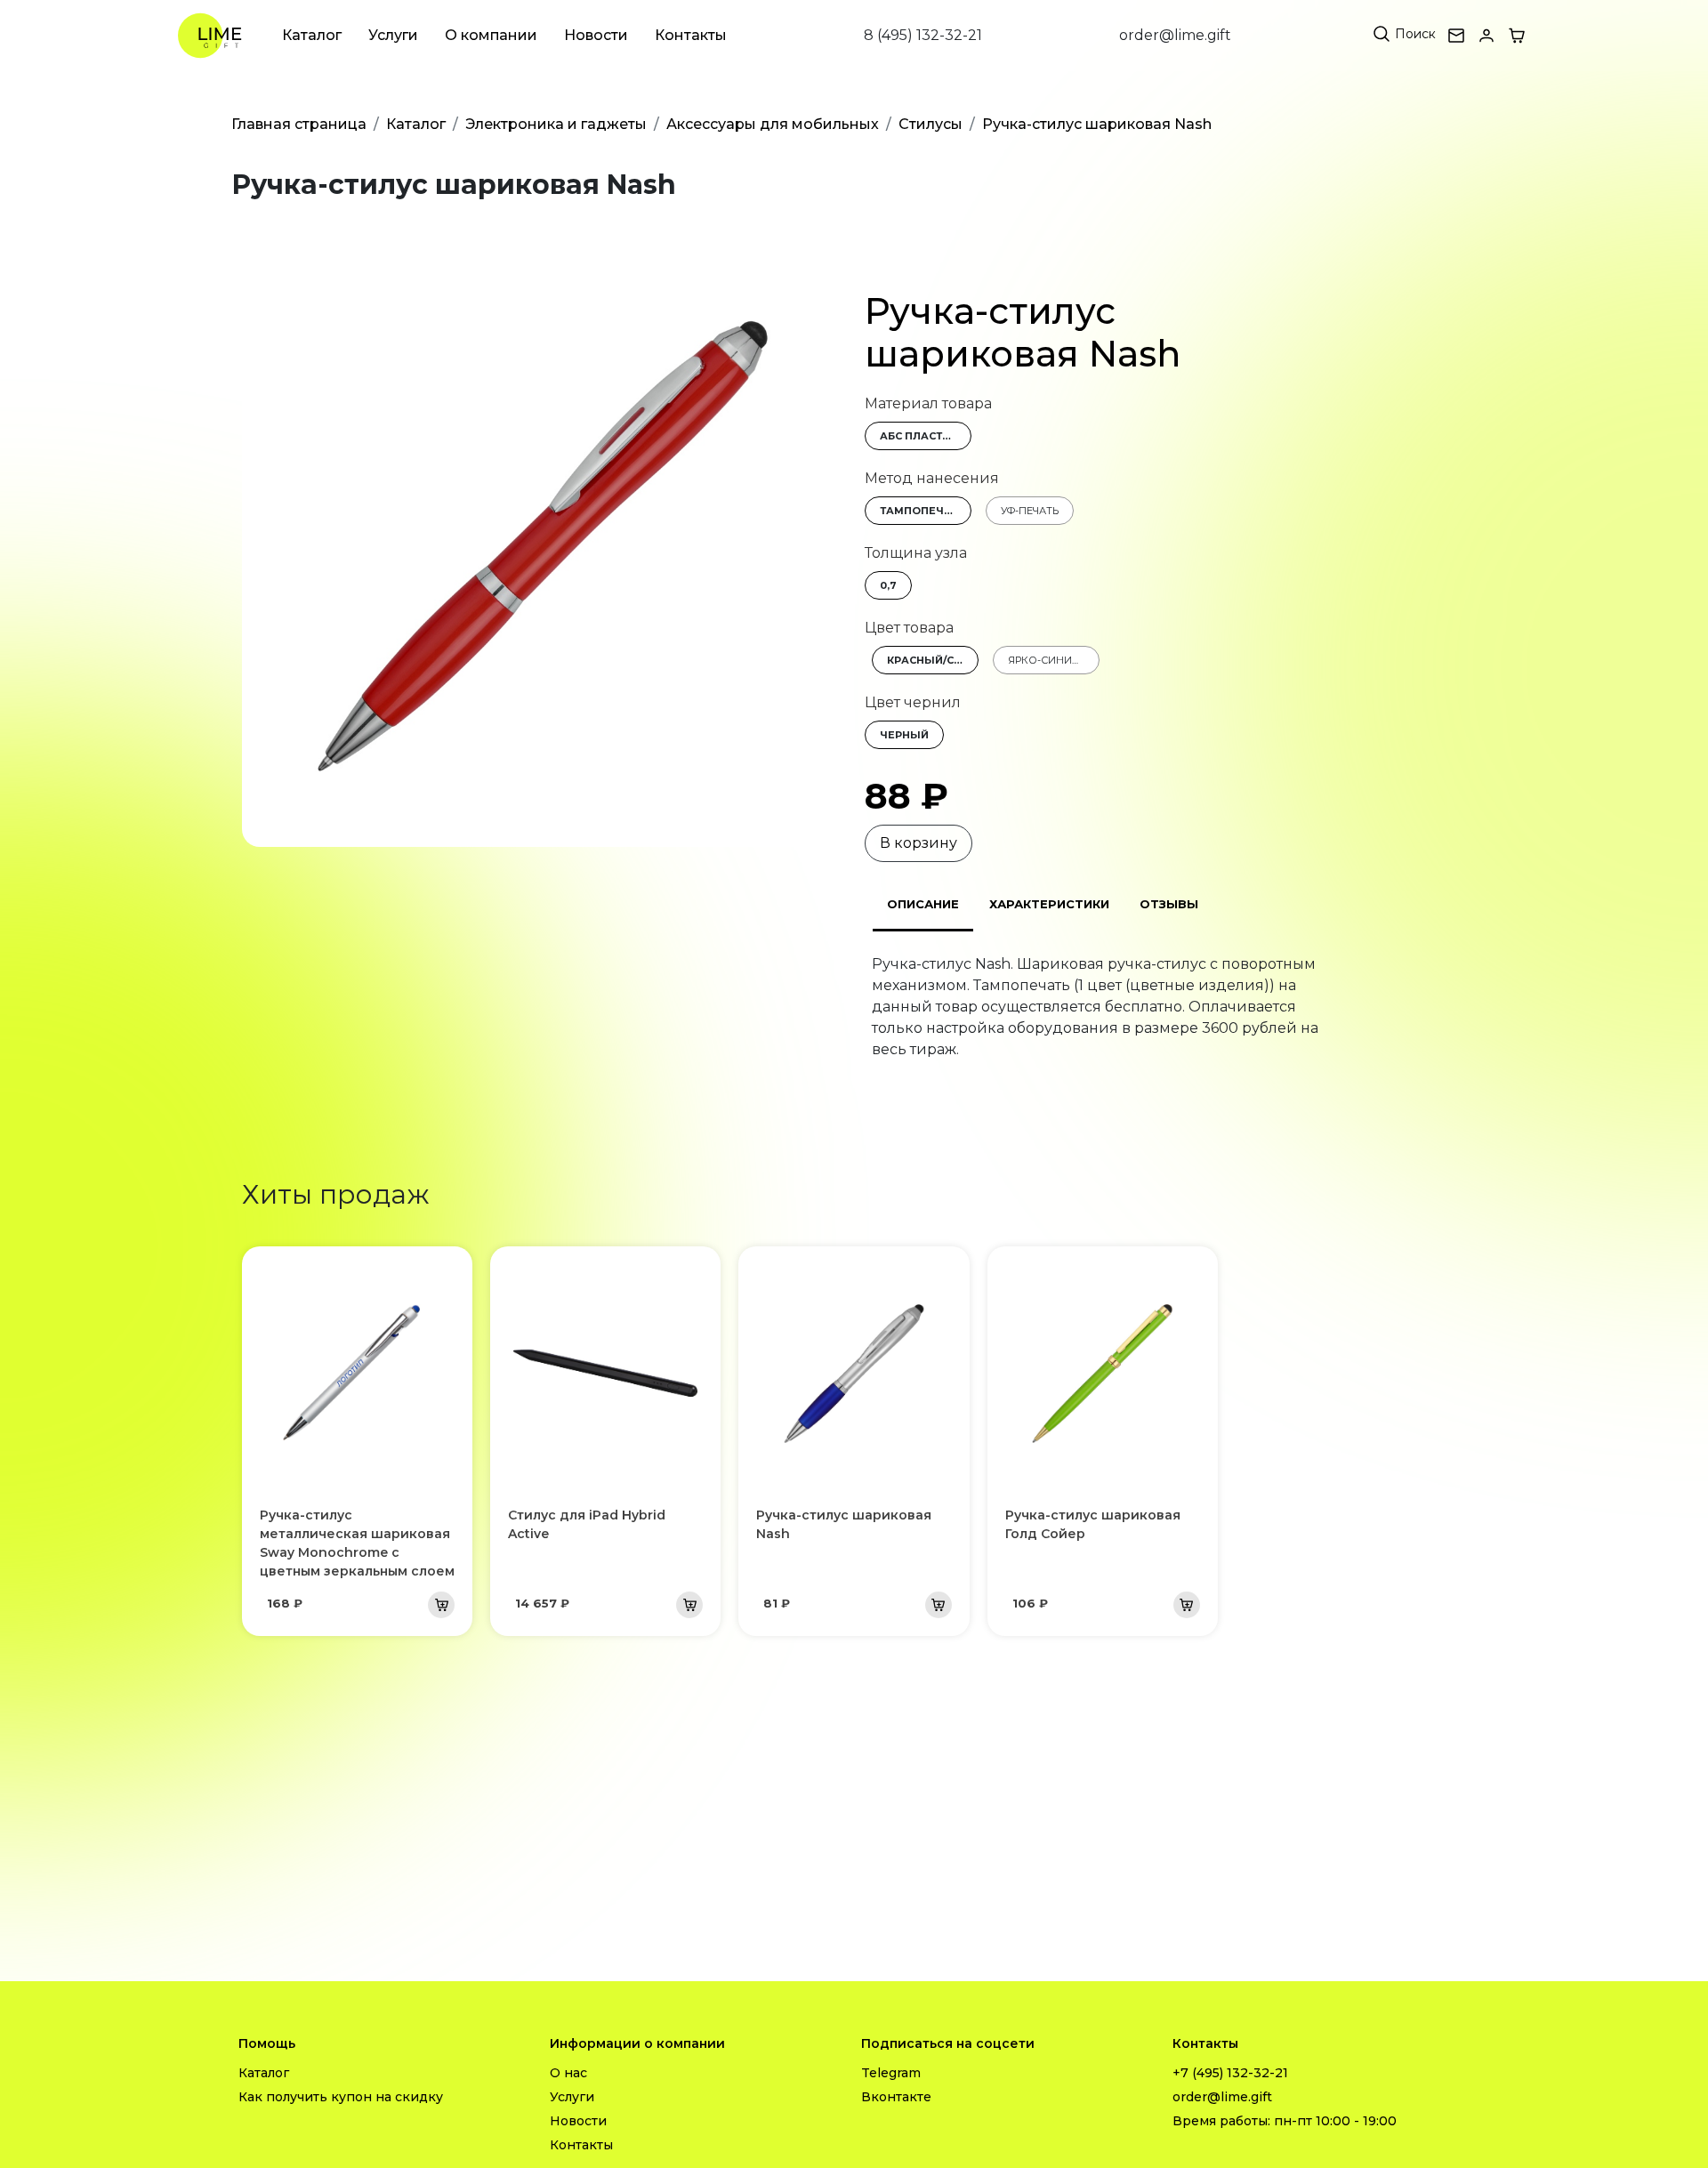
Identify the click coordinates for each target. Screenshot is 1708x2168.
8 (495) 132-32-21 (923, 35)
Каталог (312, 35)
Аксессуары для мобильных (773, 124)
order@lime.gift (1175, 35)
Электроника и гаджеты (556, 124)
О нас (568, 2073)
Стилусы (931, 124)
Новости (596, 35)
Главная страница (299, 124)
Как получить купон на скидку (341, 2097)
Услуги (393, 35)
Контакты (691, 35)
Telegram (891, 2073)
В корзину (918, 843)
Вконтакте (896, 2097)
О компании (491, 35)
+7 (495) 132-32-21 (1230, 2073)
